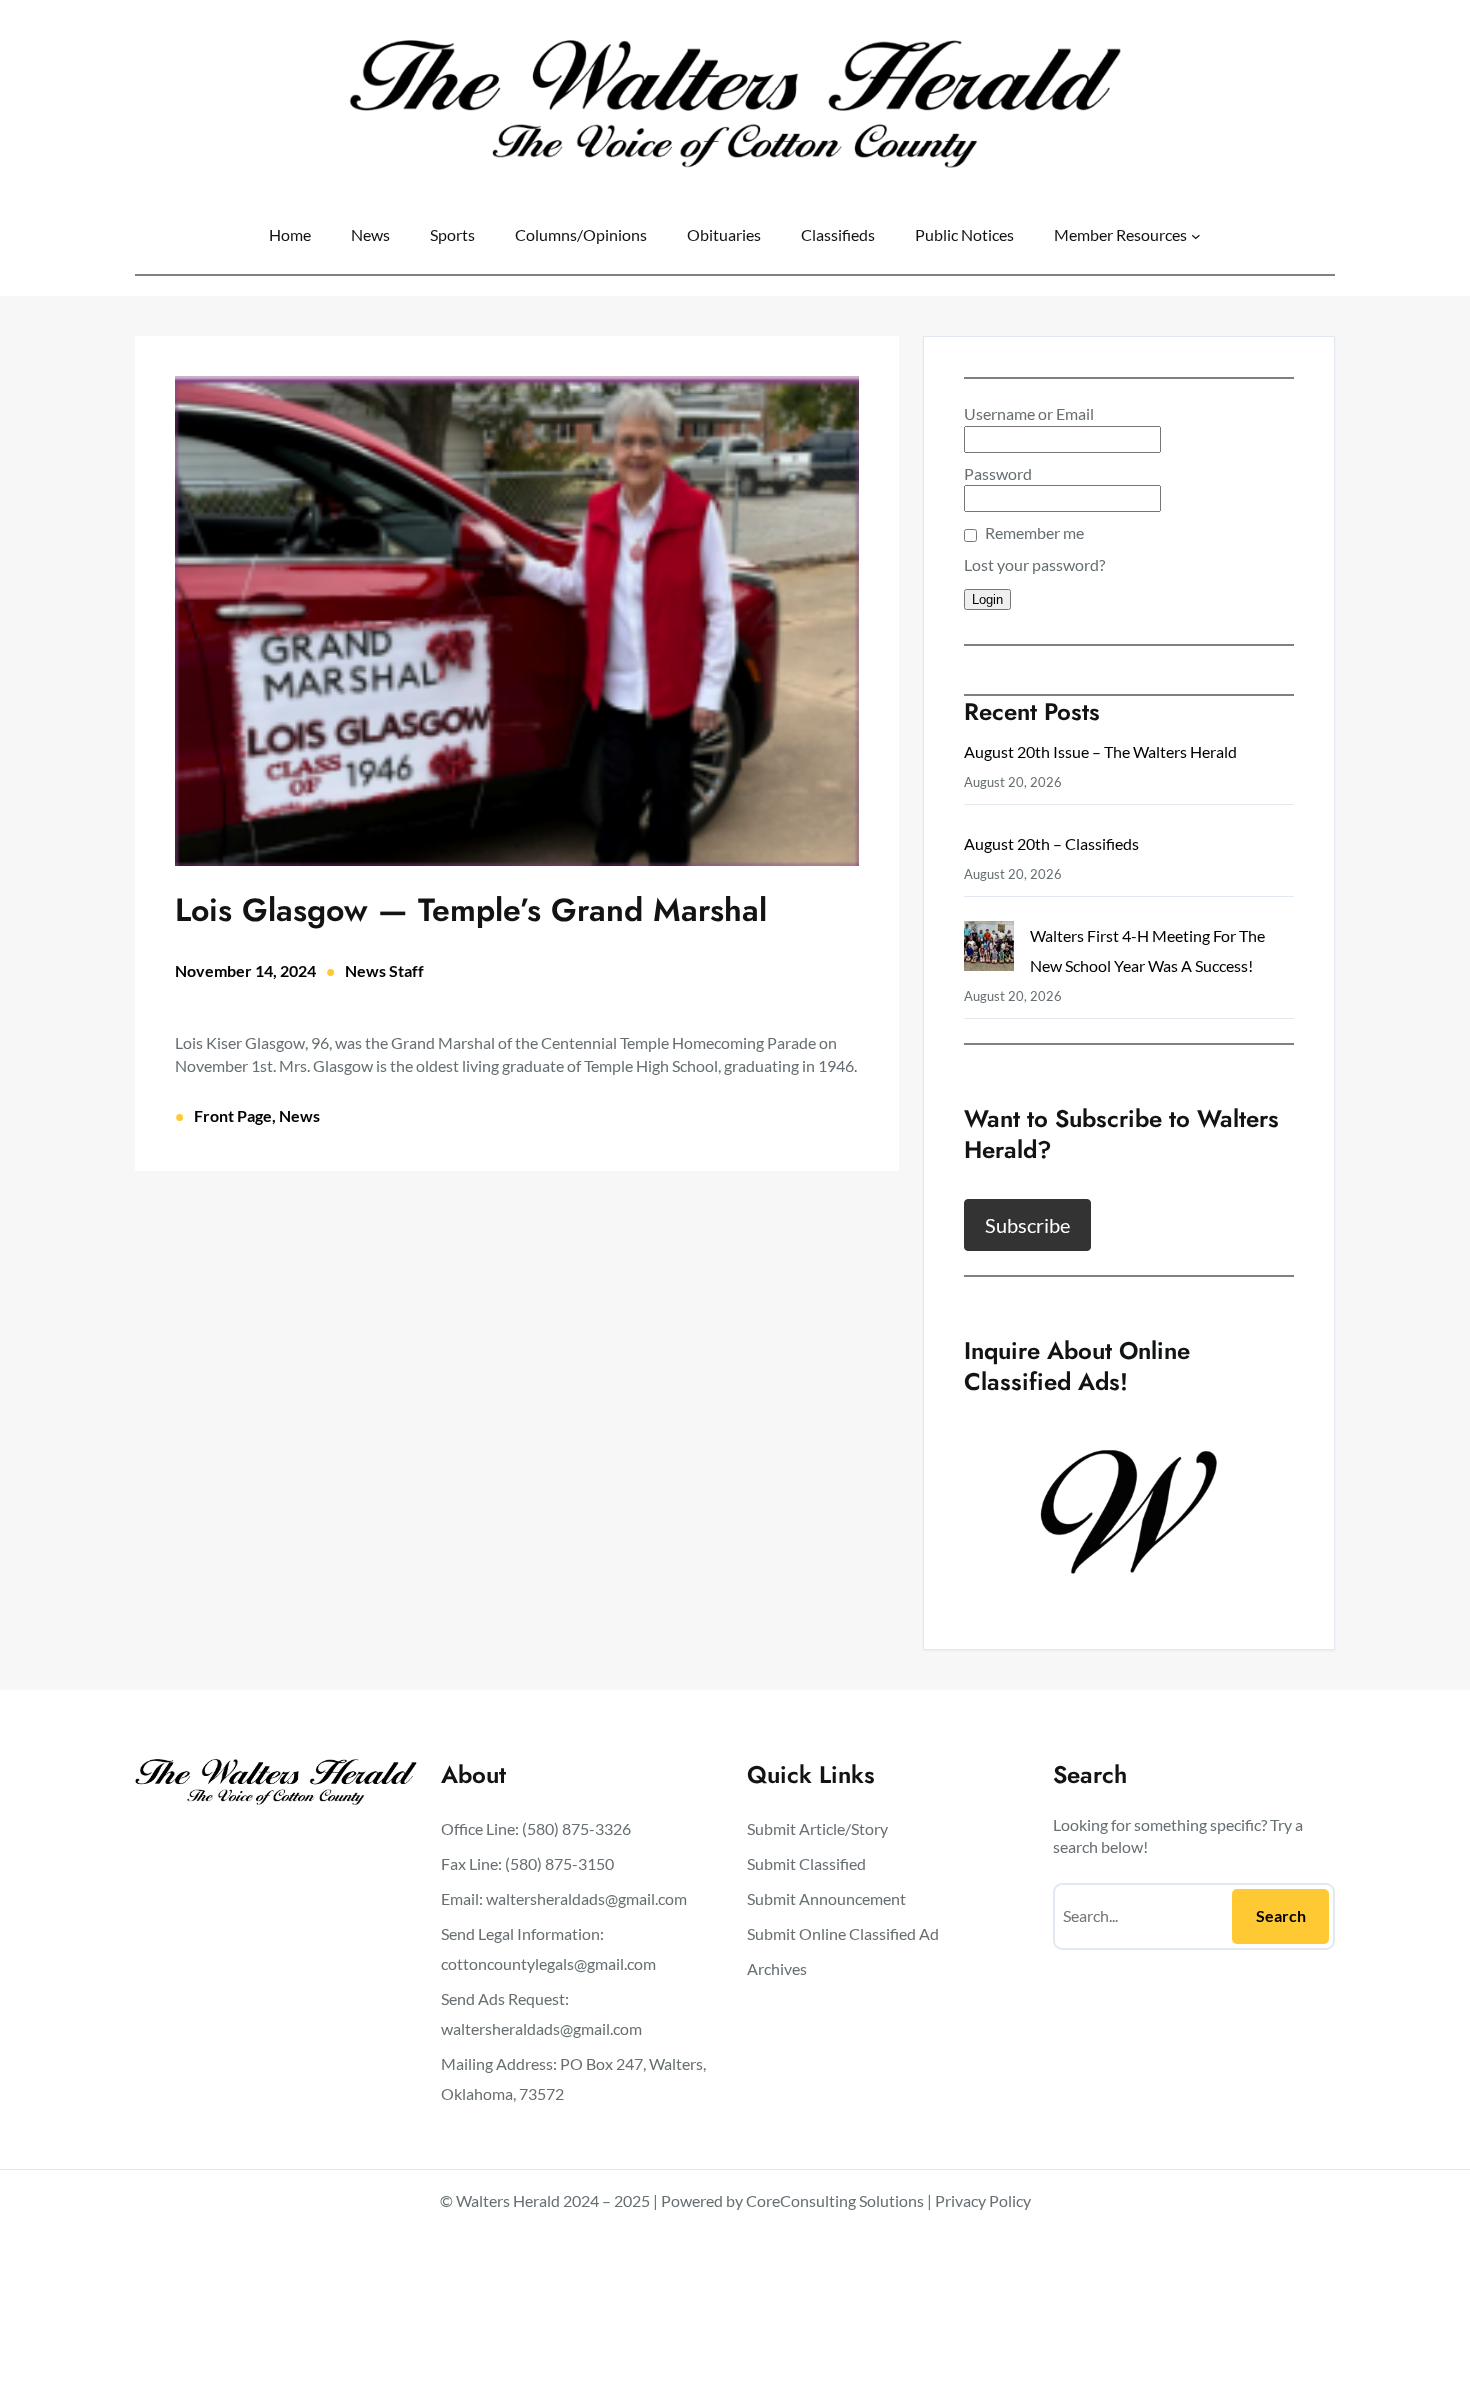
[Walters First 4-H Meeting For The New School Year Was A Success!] (989, 950)
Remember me (1034, 532)
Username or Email (1029, 413)
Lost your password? (1034, 564)
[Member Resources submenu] (1196, 235)
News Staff (384, 970)
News (299, 1115)
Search (1281, 1915)
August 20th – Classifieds (1051, 843)
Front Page (233, 1115)
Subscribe (1027, 1225)
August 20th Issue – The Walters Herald (1100, 751)
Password (998, 473)
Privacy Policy (983, 2200)
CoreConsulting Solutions (835, 2200)
